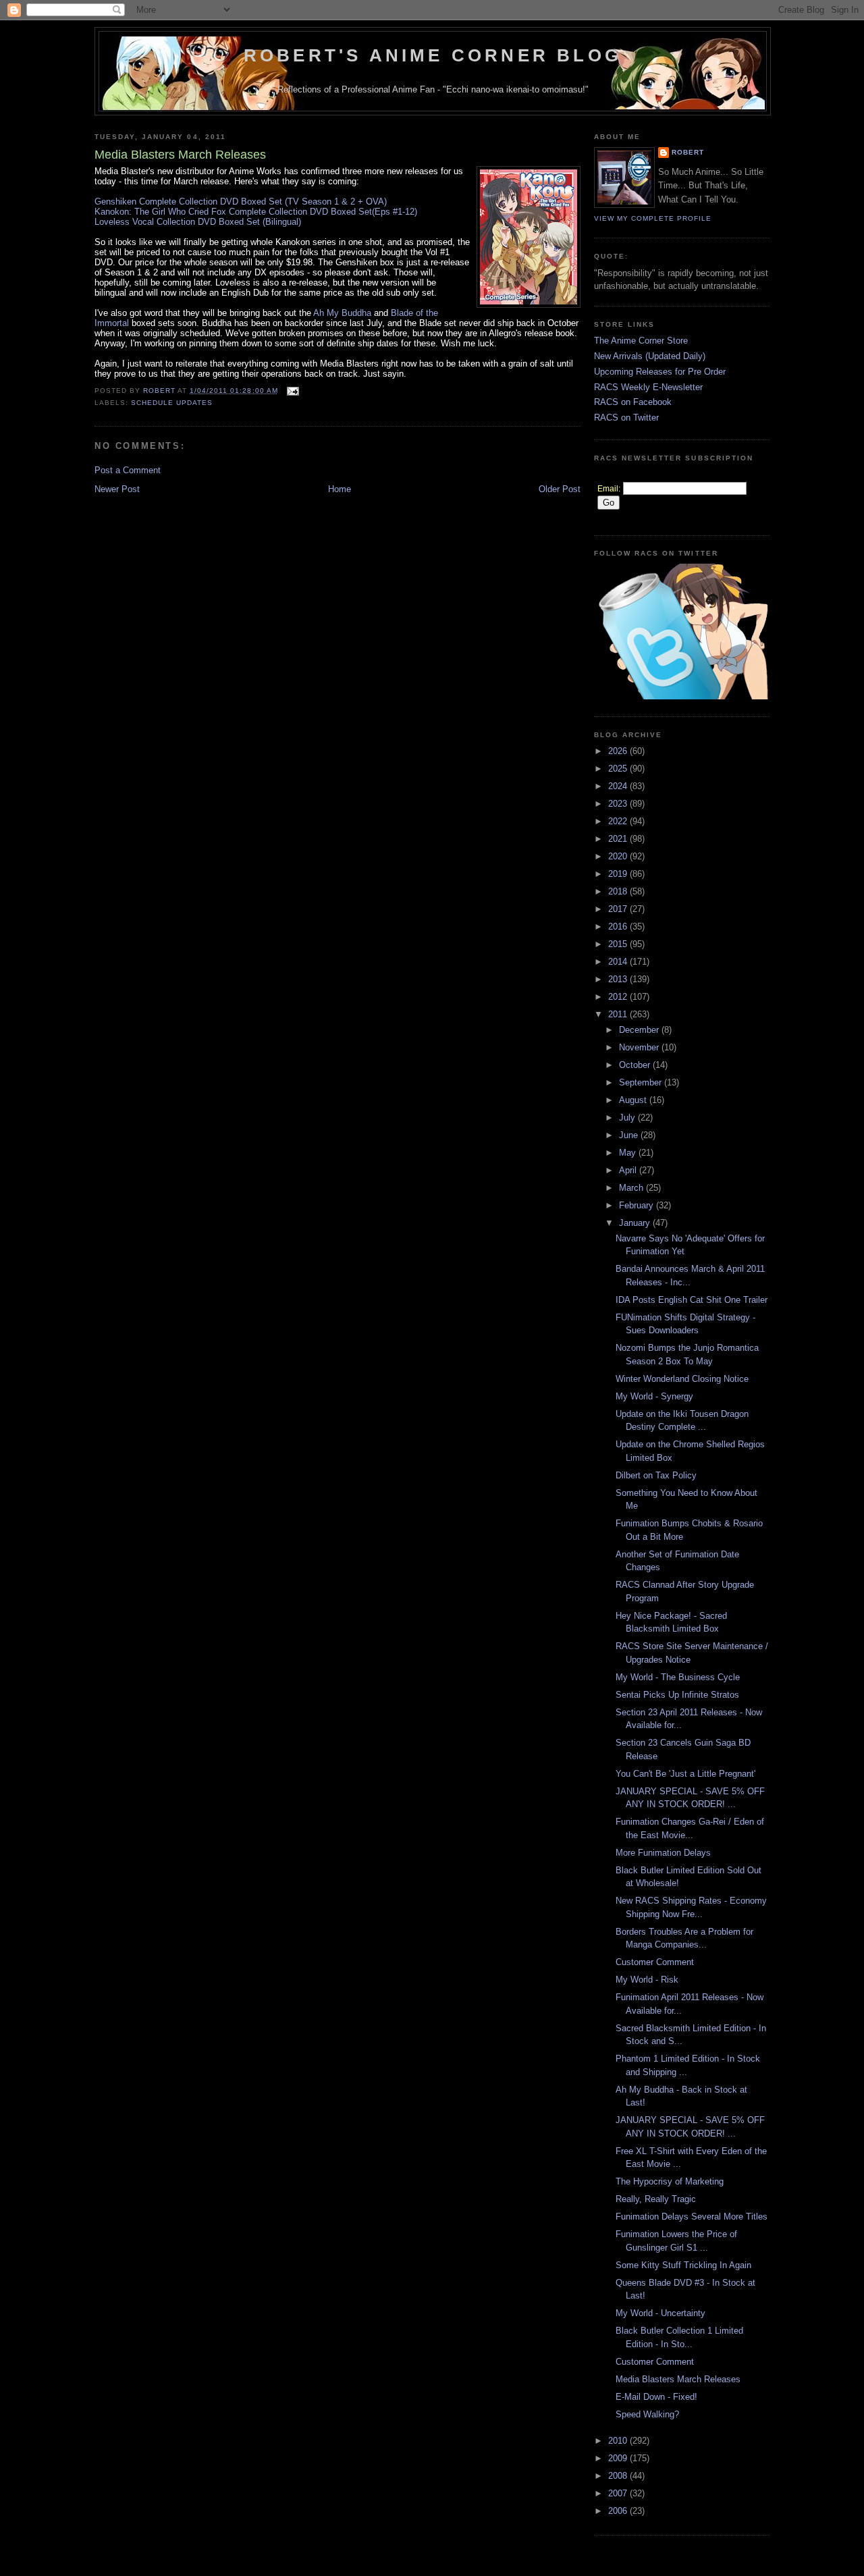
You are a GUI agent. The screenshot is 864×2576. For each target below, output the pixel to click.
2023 (619, 804)
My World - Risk (647, 1980)
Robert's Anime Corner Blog (433, 55)
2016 (619, 927)
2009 (619, 2458)
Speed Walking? (647, 2414)
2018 (619, 891)
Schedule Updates (172, 403)
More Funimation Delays (663, 1853)
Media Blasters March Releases (678, 2379)
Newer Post (117, 489)
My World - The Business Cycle (678, 1677)
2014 (619, 962)
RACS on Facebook (633, 402)
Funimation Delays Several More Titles (692, 2217)
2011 (619, 1014)
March (632, 1188)
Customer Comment (655, 1962)
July (628, 1118)
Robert (688, 152)
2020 (619, 856)
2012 (619, 997)
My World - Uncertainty (660, 2313)
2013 (619, 979)
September (642, 1082)
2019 (619, 874)
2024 (619, 786)
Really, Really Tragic (656, 2199)
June (630, 1135)
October (636, 1065)
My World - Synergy (654, 1396)
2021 (619, 839)
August (634, 1100)
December (640, 1030)
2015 (619, 944)
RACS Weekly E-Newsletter (648, 387)
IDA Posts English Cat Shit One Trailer (692, 1300)
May (629, 1153)
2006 (619, 2511)
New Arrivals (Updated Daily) (650, 356)
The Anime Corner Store (641, 341)
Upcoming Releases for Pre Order (660, 372)
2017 (619, 909)
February (638, 1205)
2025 (619, 769)
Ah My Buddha (342, 313)
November (640, 1047)
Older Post (560, 489)
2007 (619, 2493)
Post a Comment (128, 470)
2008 (619, 2476)
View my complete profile (653, 218)
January (636, 1223)
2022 (619, 821)
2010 (619, 2441)
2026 (619, 751)
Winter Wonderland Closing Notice (682, 1379)
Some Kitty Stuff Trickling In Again (683, 2265)
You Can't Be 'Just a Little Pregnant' (685, 1774)
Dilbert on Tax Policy (656, 1475)
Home (340, 489)
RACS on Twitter (626, 418)
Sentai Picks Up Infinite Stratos (677, 1695)
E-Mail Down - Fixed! (656, 2397)
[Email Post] (293, 391)
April (629, 1170)
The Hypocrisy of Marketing (670, 2181)
